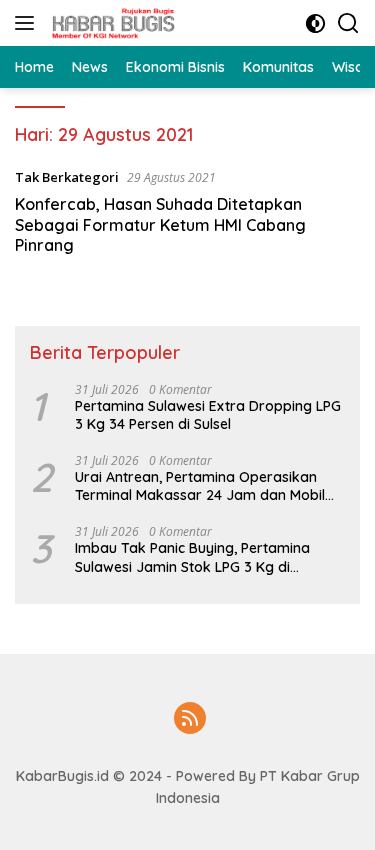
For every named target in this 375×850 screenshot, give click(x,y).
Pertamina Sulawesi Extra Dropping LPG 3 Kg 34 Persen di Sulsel (208, 415)
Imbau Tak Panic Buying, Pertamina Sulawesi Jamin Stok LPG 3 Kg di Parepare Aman (192, 557)
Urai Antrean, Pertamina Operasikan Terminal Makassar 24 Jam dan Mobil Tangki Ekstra (200, 486)
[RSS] (190, 719)
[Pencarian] (348, 23)
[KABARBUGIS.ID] (111, 23)
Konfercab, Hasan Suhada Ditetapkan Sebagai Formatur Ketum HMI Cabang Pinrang (160, 225)
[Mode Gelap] (315, 23)
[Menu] (28, 23)
